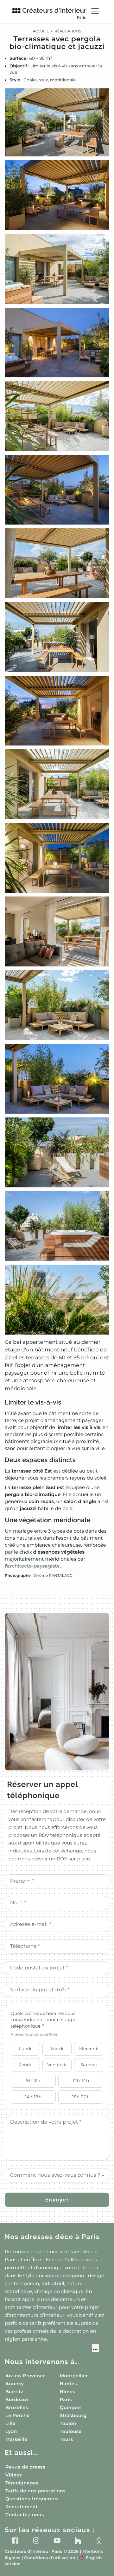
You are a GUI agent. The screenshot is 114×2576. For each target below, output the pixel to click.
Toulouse (71, 2431)
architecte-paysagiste (33, 1566)
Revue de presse (25, 2467)
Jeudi (25, 2064)
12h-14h (81, 2080)
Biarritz (14, 2392)
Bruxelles (17, 2408)
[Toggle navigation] (95, 11)
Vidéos (14, 2475)
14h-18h (33, 2097)
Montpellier (74, 2376)
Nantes (69, 2384)
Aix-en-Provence (25, 2376)
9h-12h (33, 2080)
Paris (66, 2400)
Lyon (11, 2431)
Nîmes (68, 2392)
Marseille (16, 2439)
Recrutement (22, 2507)
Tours (66, 2439)
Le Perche (18, 2415)
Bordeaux (17, 2400)
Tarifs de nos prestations (35, 2491)
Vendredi (57, 2064)
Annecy (15, 2384)
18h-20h (81, 2097)
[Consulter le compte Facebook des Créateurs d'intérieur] (15, 2540)
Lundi (25, 2049)
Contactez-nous (25, 2515)
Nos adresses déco (52, 2237)
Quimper (71, 2408)
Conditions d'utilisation (50, 2558)
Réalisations (68, 31)
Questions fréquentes (32, 2499)
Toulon (68, 2423)
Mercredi (89, 2049)
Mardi (57, 2049)
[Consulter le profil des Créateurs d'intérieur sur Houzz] (78, 2540)
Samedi (89, 2064)
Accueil (41, 31)
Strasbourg (73, 2415)
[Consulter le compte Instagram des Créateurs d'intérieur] (36, 2540)
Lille (10, 2423)
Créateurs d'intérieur (54, 13)
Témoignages (22, 2483)
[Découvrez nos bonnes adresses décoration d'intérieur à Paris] (52, 2349)
